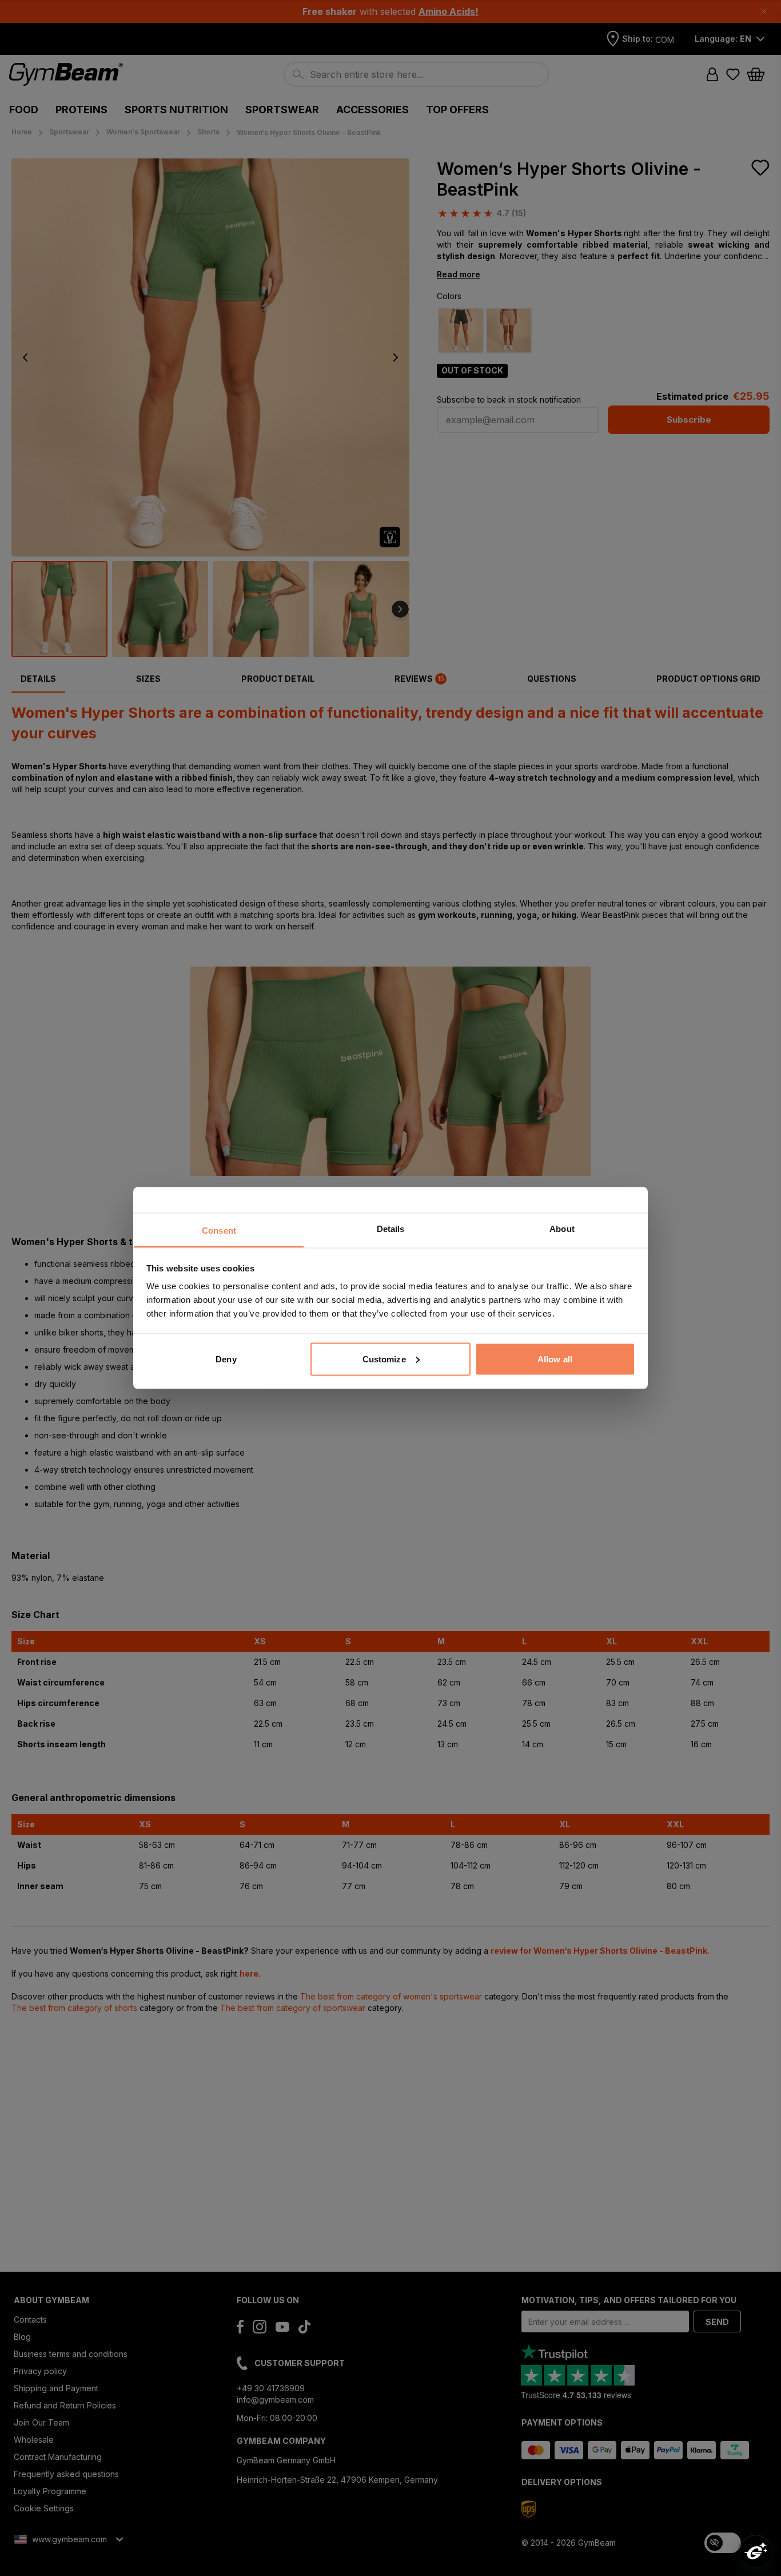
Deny (226, 1359)
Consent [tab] (219, 1231)
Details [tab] (391, 1229)
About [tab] (562, 1229)
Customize (384, 1359)
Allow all (555, 1359)
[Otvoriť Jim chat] (756, 2551)
